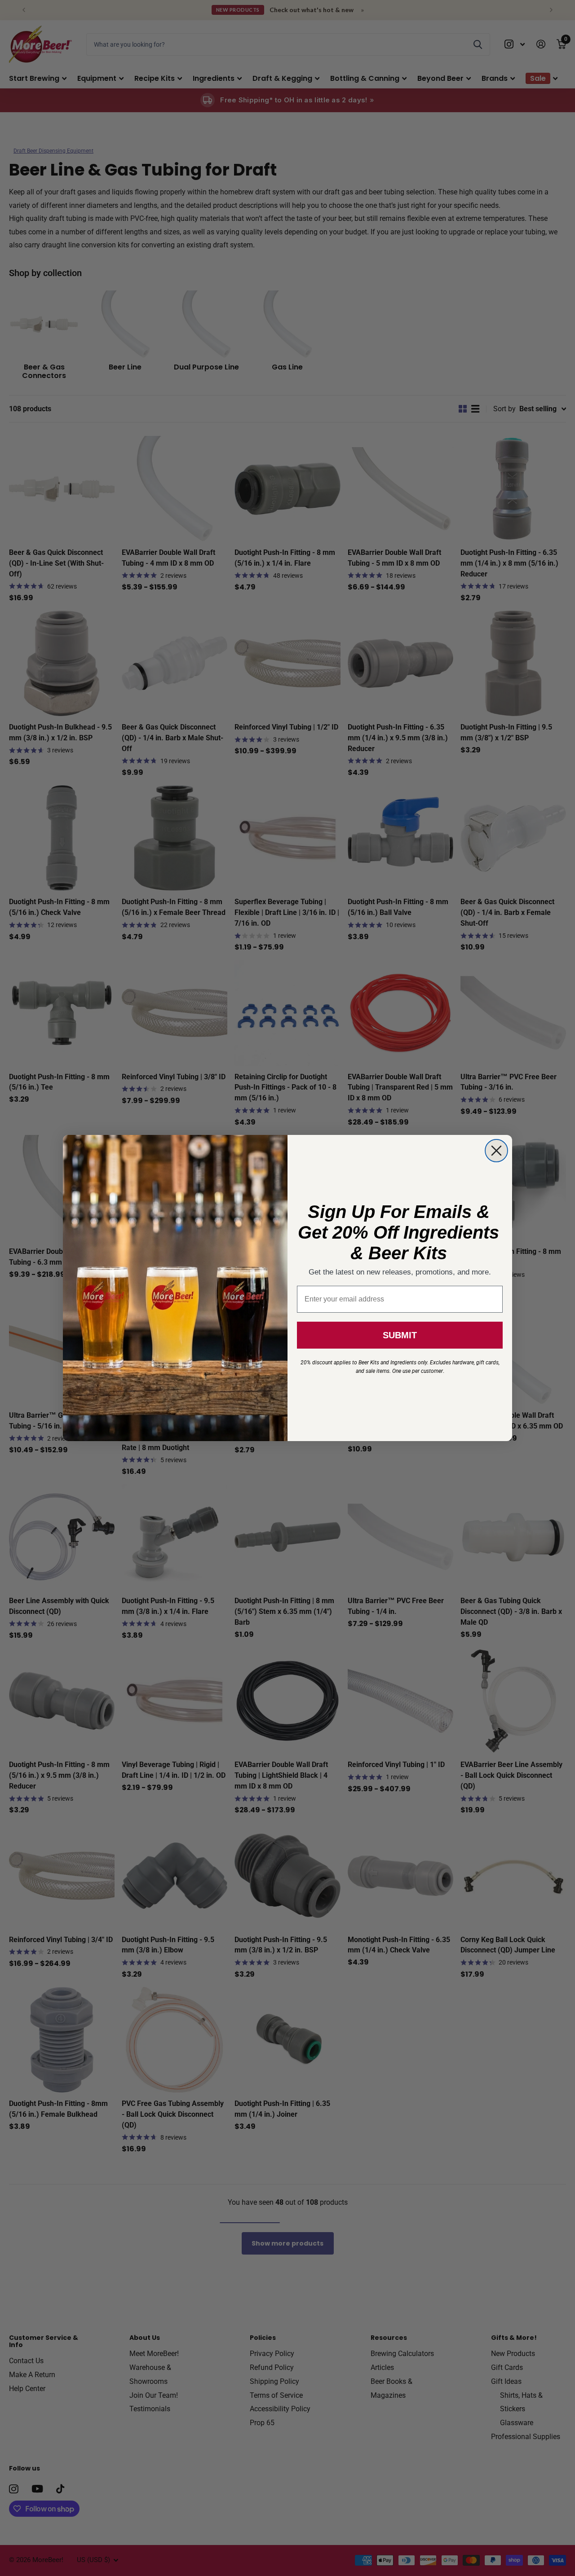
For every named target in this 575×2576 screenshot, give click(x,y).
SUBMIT (400, 1335)
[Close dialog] (496, 1151)
